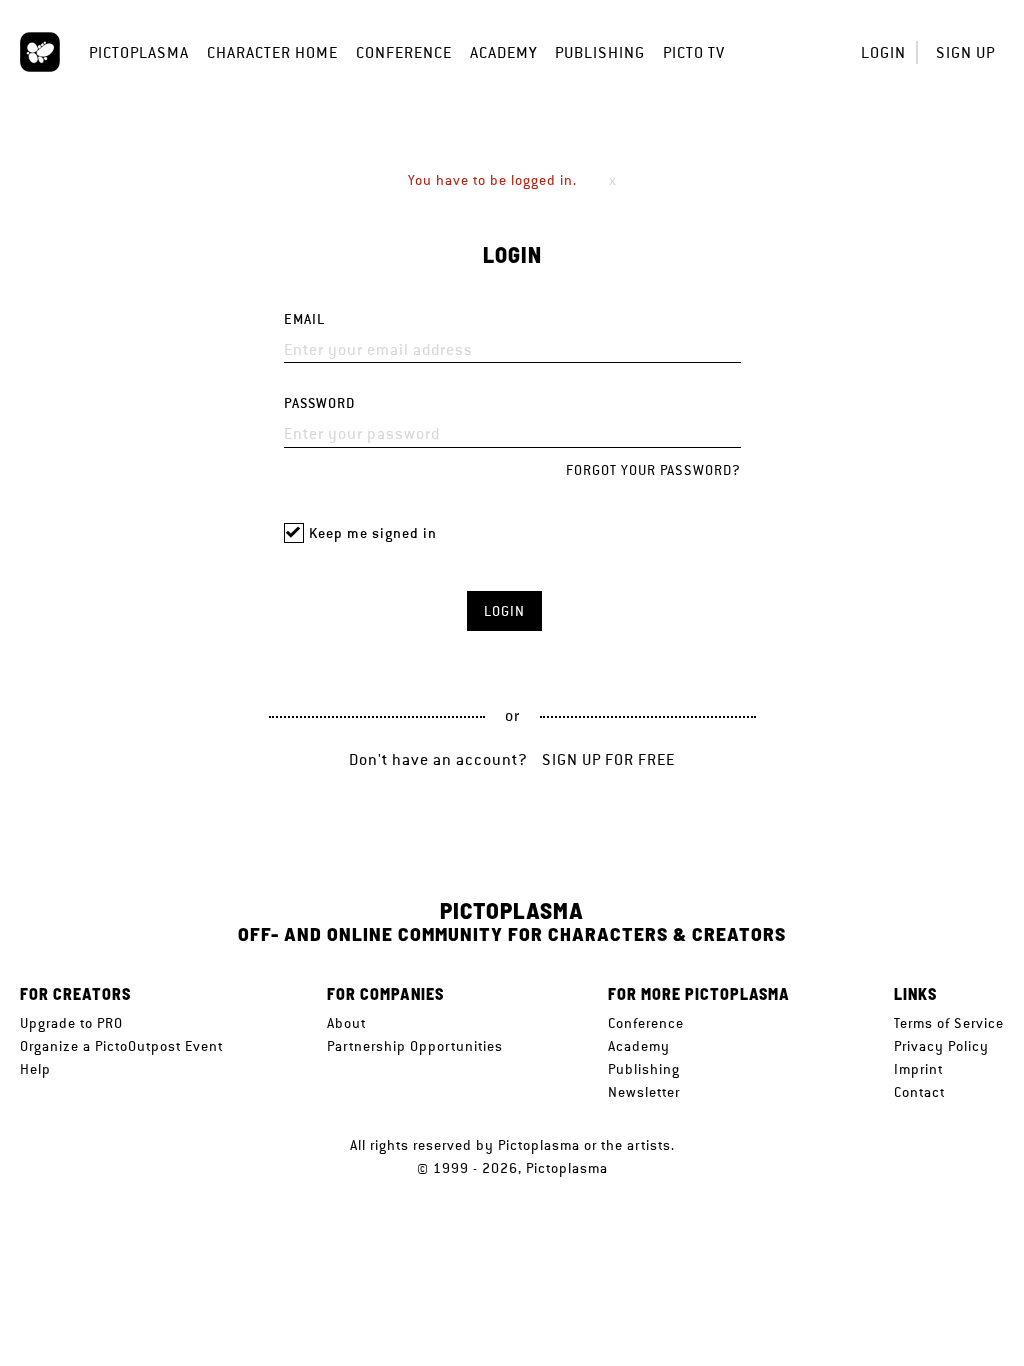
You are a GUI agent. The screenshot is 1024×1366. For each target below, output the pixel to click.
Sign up (965, 52)
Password (319, 403)
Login (883, 52)
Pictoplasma (139, 52)
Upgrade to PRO (71, 1023)
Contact (919, 1092)
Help (35, 1069)
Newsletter (644, 1092)
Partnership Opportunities (415, 1046)
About (346, 1023)
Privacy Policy (941, 1046)
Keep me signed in (373, 533)
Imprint (918, 1069)
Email (304, 319)
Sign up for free (608, 759)
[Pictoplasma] (40, 52)
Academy (503, 52)
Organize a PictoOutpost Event (121, 1046)
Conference (404, 52)
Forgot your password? (653, 470)
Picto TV (694, 52)
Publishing (600, 52)
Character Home (272, 52)
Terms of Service (949, 1023)
